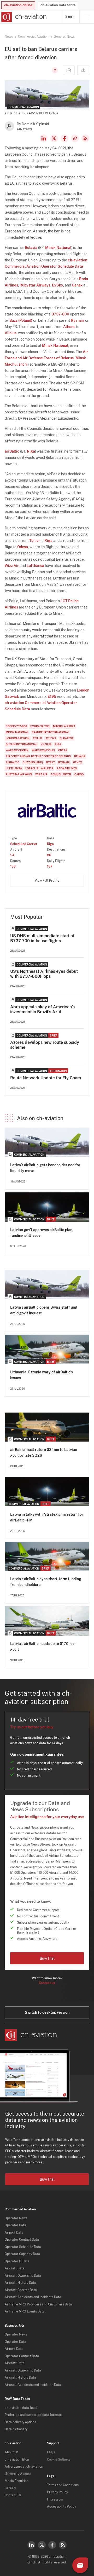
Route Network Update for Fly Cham (46, 1078)
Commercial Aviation (33, 37)
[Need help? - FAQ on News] (54, 70)
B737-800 (60, 314)
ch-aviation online (18, 5)
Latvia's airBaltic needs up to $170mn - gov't (43, 1647)
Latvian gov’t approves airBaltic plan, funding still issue (42, 1233)
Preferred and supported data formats (33, 2415)
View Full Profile (47, 881)
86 (49, 855)
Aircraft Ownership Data (23, 2276)
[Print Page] (83, 70)
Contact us (47, 1983)
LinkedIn (44, 138)
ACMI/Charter (61, 774)
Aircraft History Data (20, 2283)
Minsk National (58, 248)
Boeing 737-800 (16, 726)
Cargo (79, 774)
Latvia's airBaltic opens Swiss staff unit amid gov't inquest (44, 1310)
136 (13, 867)
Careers (11, 2488)
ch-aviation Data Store (58, 5)
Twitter (42, 2545)
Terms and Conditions (63, 2485)
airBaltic (12, 451)
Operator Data (15, 2225)
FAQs (51, 2452)
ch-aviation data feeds (21, 2408)
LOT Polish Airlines (39, 768)
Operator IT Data (17, 2261)
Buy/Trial (47, 1958)
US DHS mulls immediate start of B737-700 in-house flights (42, 938)
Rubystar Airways (35, 285)
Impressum (55, 2499)
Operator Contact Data (22, 2240)
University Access (18, 2474)
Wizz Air (12, 566)
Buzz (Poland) (21, 320)
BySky (58, 285)
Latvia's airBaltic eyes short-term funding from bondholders (46, 1582)
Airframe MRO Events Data (25, 2311)
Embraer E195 (40, 726)
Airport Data (14, 2233)
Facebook (64, 138)
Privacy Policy (57, 2492)
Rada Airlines (67, 768)
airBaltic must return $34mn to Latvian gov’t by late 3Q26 (44, 1453)
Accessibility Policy (61, 2507)
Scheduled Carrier (24, 844)
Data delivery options (20, 2422)
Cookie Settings (59, 2460)
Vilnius (11, 333)
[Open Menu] (87, 17)
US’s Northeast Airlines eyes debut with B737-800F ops (44, 974)
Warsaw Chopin (17, 750)
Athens (69, 327)
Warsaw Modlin (43, 750)
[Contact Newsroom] (69, 70)
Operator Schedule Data (23, 2247)
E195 (52, 696)
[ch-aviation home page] (23, 17)
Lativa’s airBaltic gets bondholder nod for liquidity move (45, 1168)
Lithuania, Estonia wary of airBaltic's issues (42, 1375)
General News (64, 37)
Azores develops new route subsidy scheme (45, 1045)
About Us (11, 2452)
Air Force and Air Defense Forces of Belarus (38, 756)
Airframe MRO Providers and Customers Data (38, 2304)
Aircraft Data (15, 2268)
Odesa (23, 547)
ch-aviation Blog (17, 2460)
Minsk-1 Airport (64, 726)
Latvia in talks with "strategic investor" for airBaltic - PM (47, 1517)
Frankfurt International (51, 732)
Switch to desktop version (47, 2012)
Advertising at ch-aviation (24, 2467)
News (9, 37)
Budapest (66, 738)
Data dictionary (16, 2429)
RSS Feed (85, 138)
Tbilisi (34, 541)
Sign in (70, 17)
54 (12, 855)
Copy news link (75, 138)
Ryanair (78, 320)
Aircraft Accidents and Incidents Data (33, 2297)
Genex (77, 285)
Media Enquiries (16, 2481)
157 (50, 867)
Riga (31, 451)
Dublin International (22, 744)
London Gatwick (18, 738)
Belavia (31, 248)
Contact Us (13, 2495)
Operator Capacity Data (22, 2254)
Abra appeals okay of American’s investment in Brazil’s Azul (42, 1009)
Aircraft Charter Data (21, 2290)
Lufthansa (35, 566)
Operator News (16, 2218)
